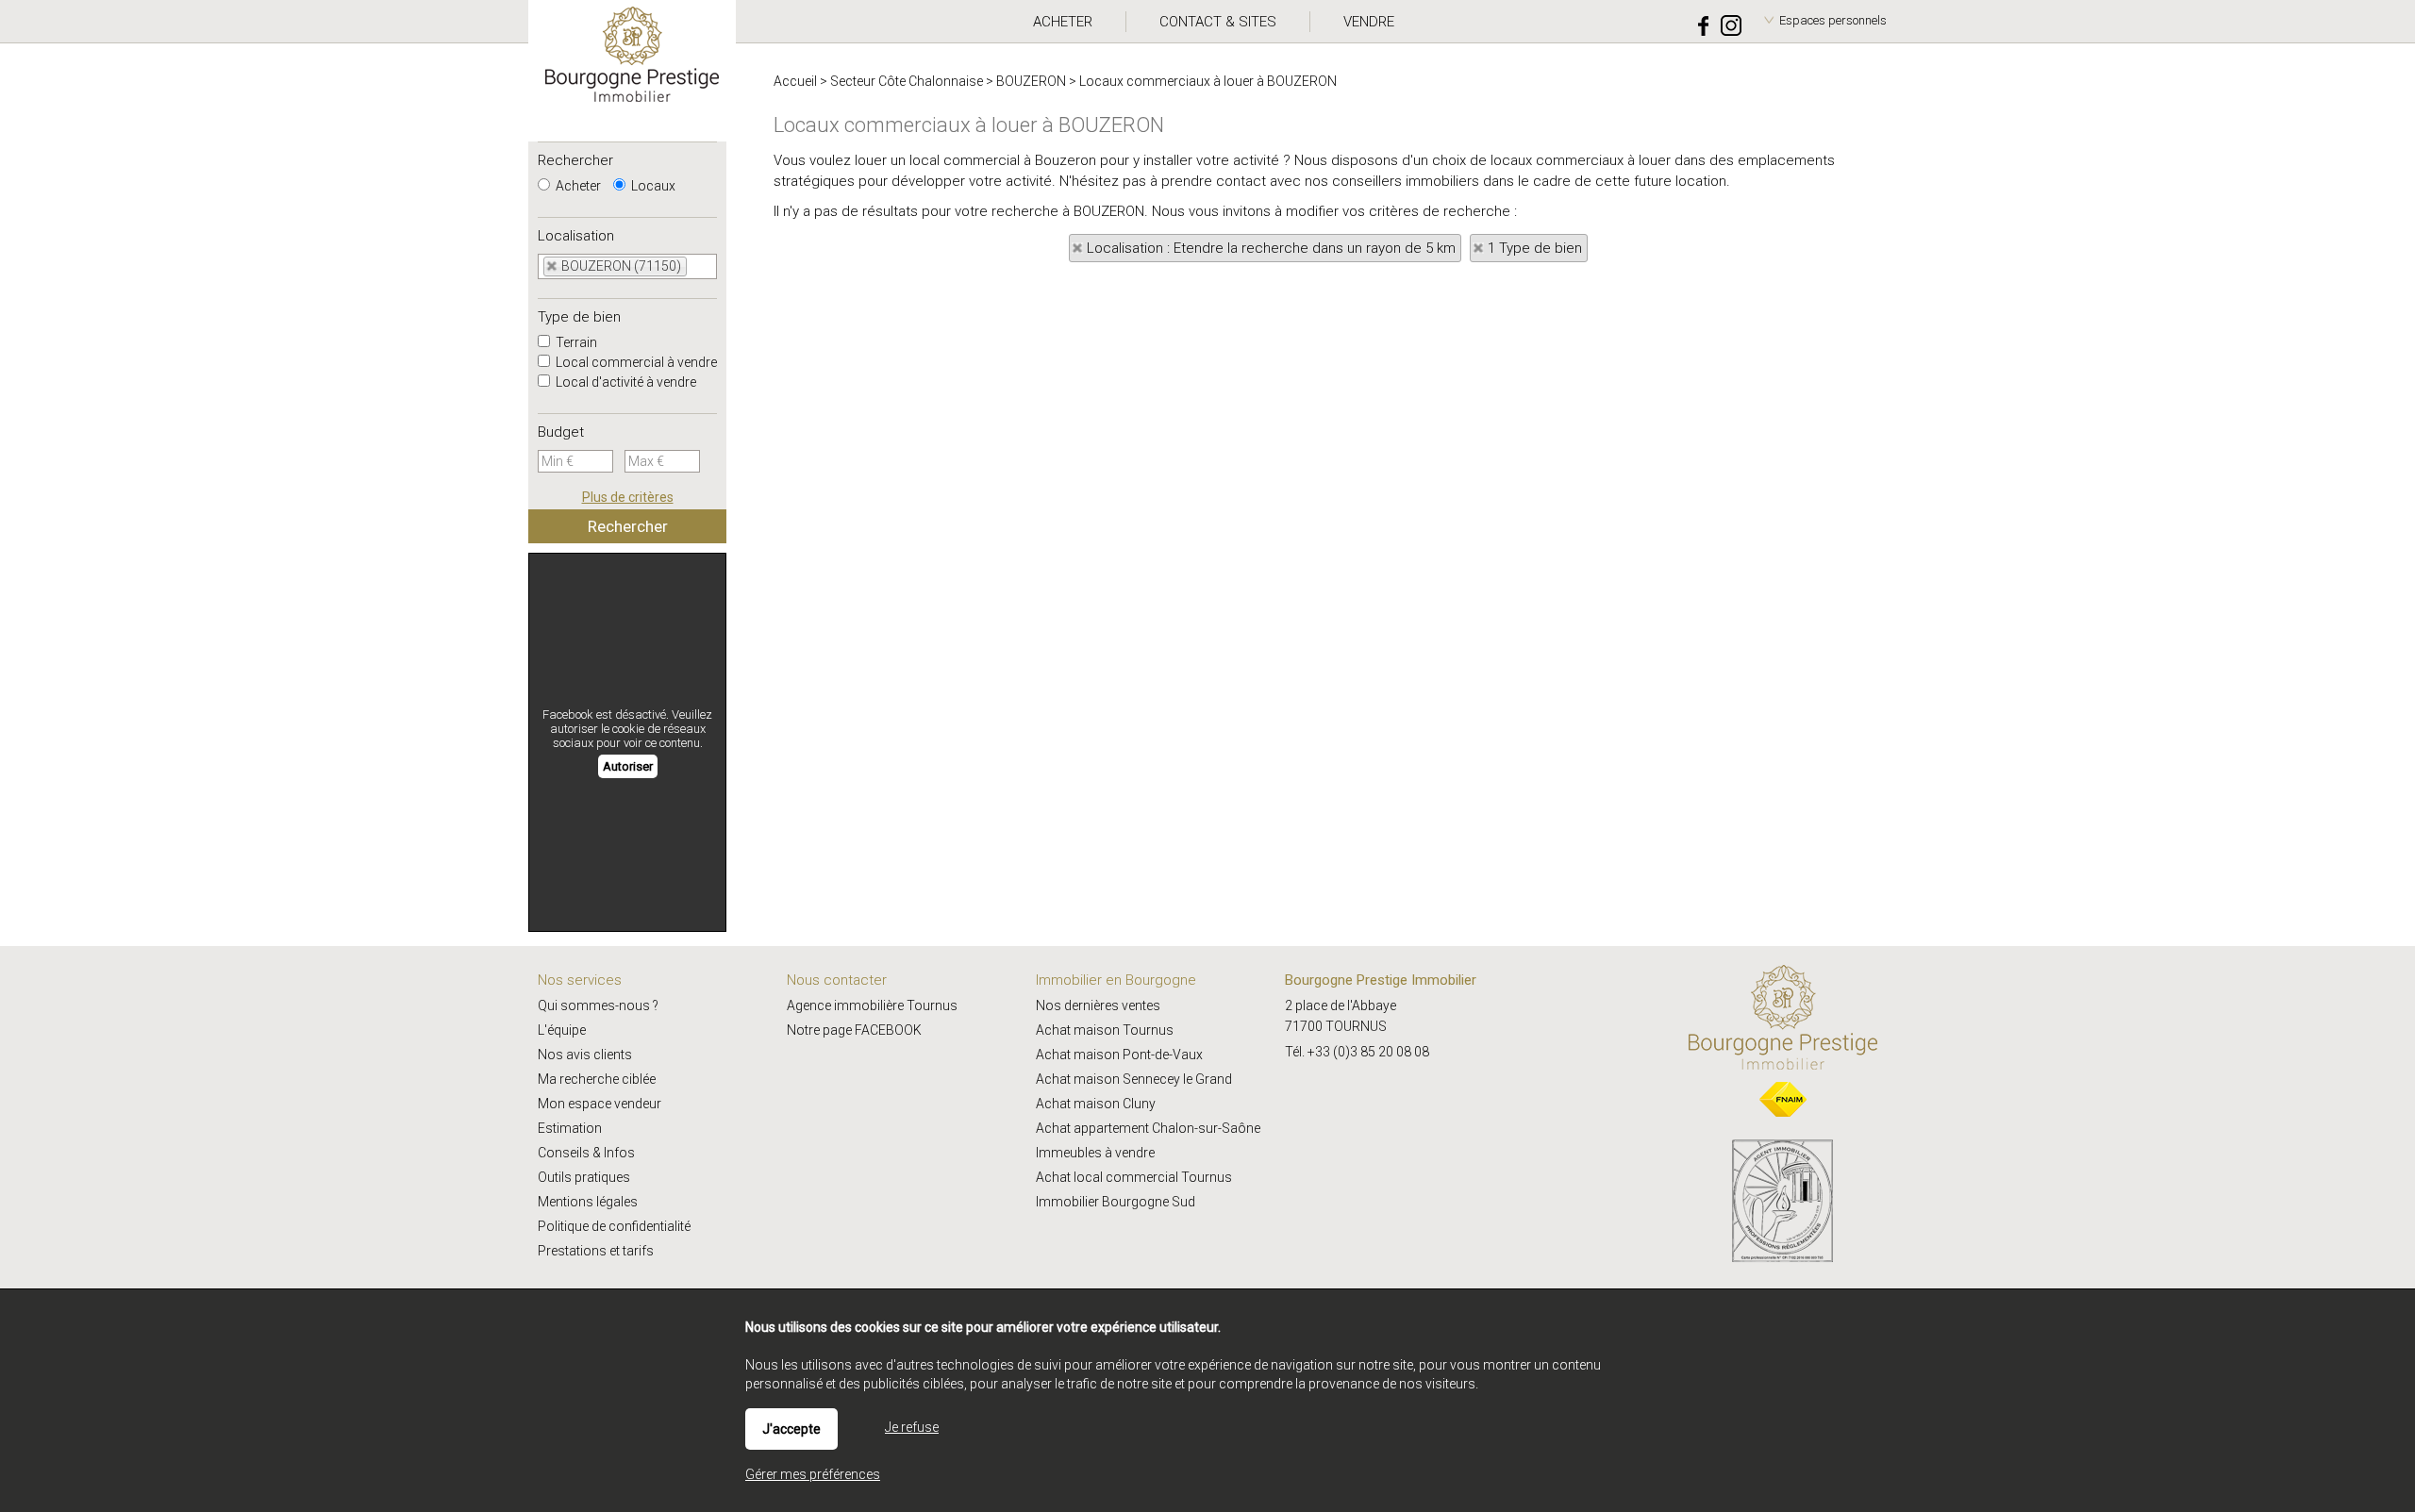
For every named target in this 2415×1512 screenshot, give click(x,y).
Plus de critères (628, 497)
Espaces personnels (1833, 20)
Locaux (652, 186)
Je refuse (912, 1427)
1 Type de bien (1535, 248)
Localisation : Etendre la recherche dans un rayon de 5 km (1271, 248)
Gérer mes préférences (813, 1474)
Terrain (575, 342)
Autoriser (628, 766)
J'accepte (791, 1429)
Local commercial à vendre (635, 362)
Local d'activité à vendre (625, 382)
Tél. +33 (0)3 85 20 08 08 (1357, 1052)
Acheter (577, 186)
